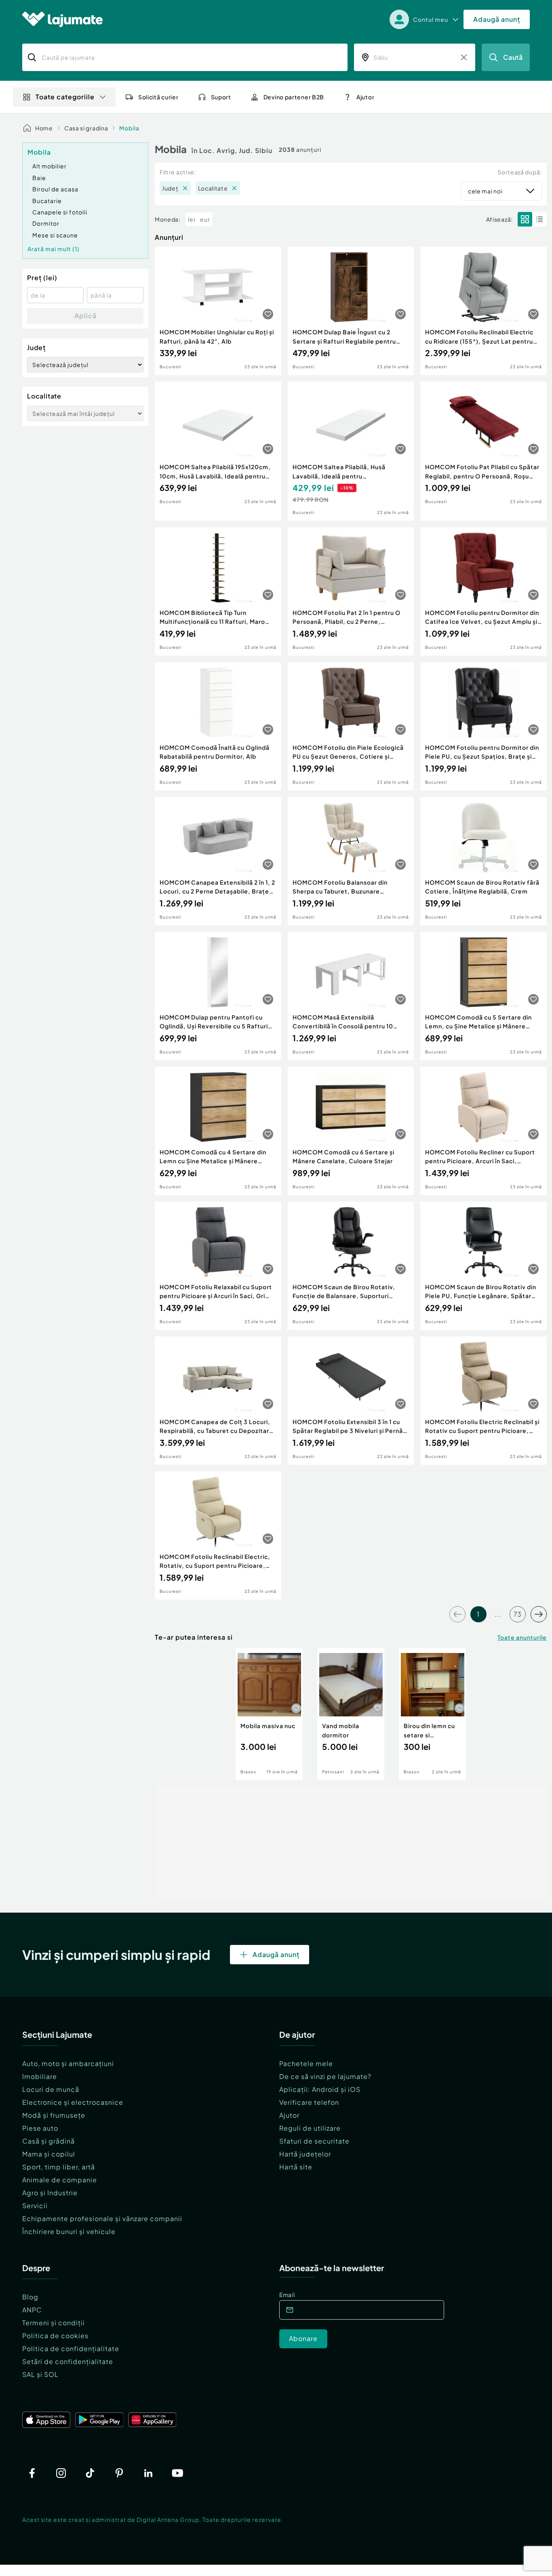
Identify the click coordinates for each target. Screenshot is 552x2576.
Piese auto (40, 2128)
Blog (30, 2297)
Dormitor (46, 223)
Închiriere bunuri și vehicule (69, 2231)
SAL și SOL (40, 2374)
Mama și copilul (49, 2154)
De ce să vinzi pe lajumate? (325, 2076)
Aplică (85, 316)
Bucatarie (47, 201)
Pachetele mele (306, 2063)
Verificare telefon (309, 2102)
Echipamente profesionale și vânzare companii (102, 2218)
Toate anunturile (522, 1637)
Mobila (129, 128)
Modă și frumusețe (54, 2115)
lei (192, 219)
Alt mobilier (50, 166)
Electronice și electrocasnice (73, 2102)
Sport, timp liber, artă (59, 2167)
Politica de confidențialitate (71, 2348)
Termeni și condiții (54, 2323)
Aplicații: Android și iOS (320, 2089)
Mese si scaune (55, 235)
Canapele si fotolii (60, 212)
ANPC (32, 2310)
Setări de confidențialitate (68, 2361)
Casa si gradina (86, 128)
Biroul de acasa (55, 189)
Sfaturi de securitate (314, 2141)
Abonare (303, 2338)
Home (44, 128)
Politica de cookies (55, 2336)
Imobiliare (40, 2076)
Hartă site (296, 2167)
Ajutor (289, 2115)
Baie (39, 178)
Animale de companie (60, 2180)
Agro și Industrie (50, 2193)
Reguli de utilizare (310, 2128)
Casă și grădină (48, 2141)
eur (205, 219)
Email (287, 2295)
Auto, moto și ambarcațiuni (68, 2063)
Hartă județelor (305, 2154)
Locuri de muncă (51, 2089)
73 (518, 1614)
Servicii (35, 2206)
